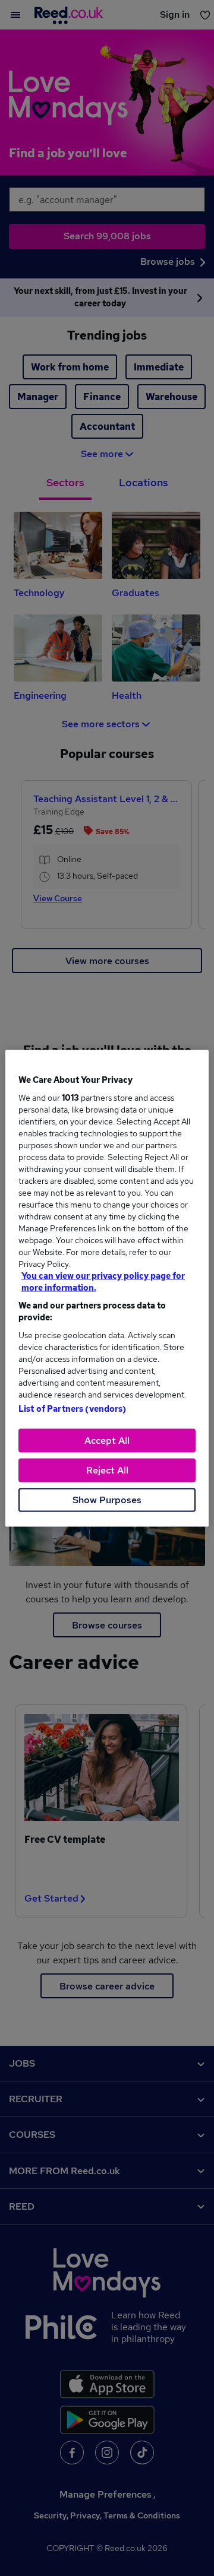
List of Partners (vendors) (73, 1408)
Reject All (107, 1470)
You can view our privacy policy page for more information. (103, 1281)
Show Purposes (107, 1499)
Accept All (107, 1440)
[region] (107, 1288)
